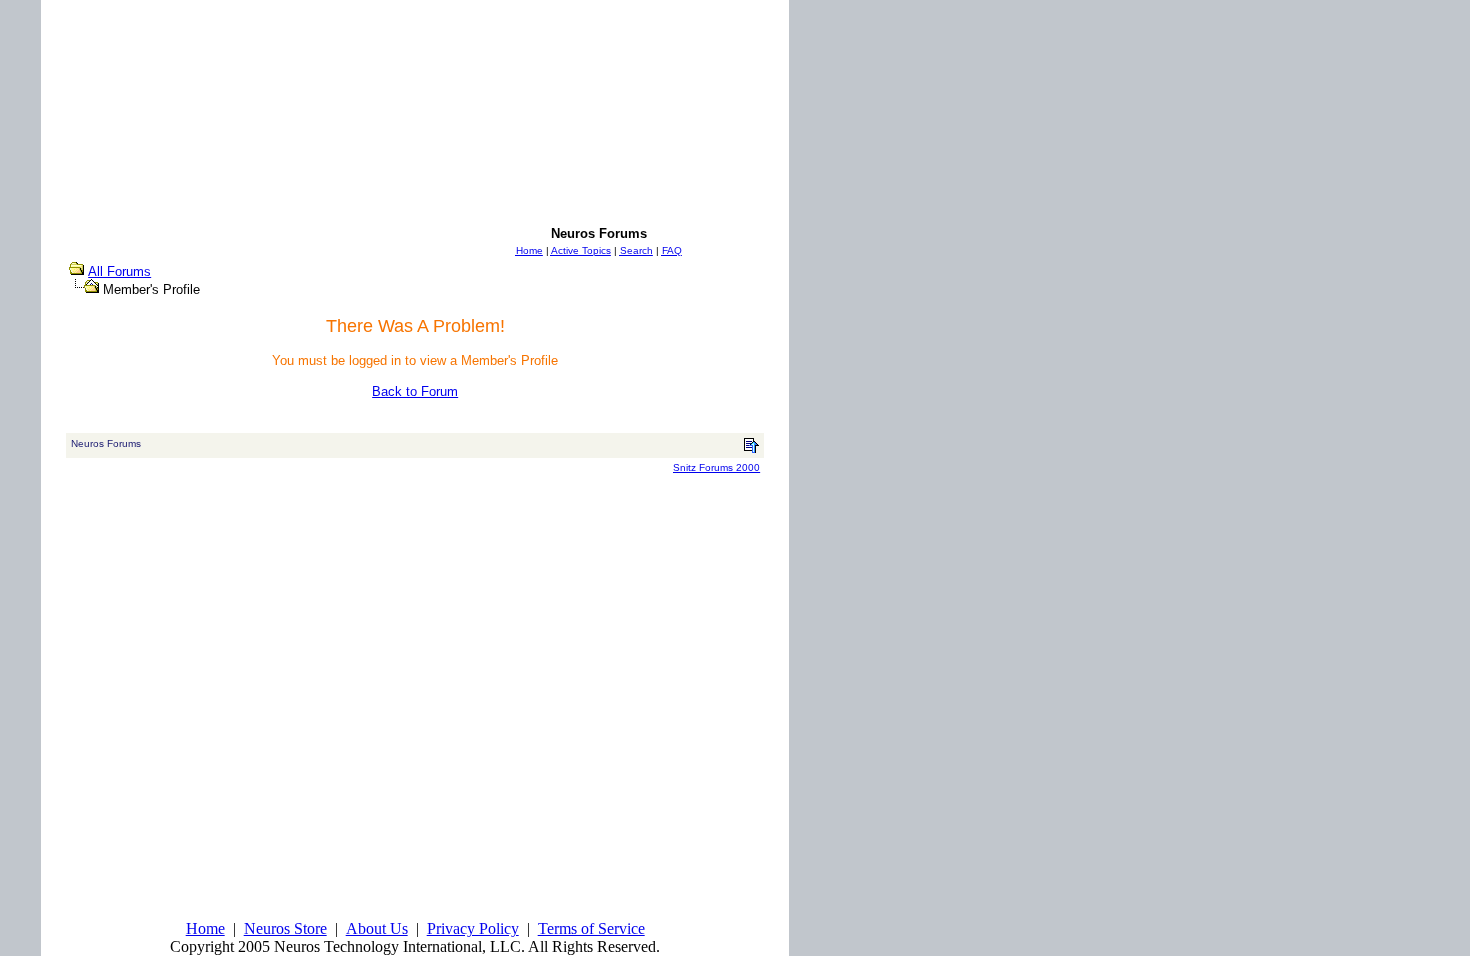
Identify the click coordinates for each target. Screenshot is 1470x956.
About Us (377, 928)
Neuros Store (285, 928)
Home (205, 928)
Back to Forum (415, 391)
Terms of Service (591, 928)
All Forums (119, 271)
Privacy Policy (473, 928)
